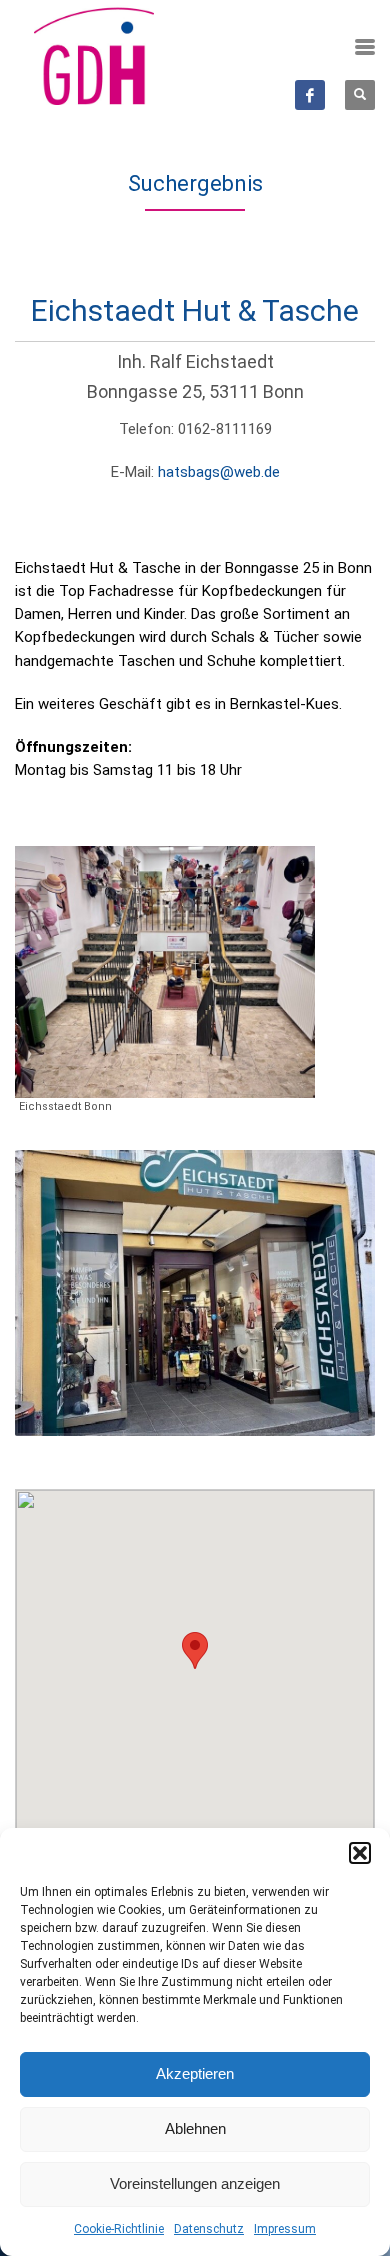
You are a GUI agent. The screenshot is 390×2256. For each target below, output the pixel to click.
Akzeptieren (195, 2073)
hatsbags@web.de (219, 472)
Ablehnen (195, 2128)
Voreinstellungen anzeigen (195, 2183)
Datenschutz (209, 2229)
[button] (360, 1853)
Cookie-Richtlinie (119, 2229)
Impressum (285, 2229)
